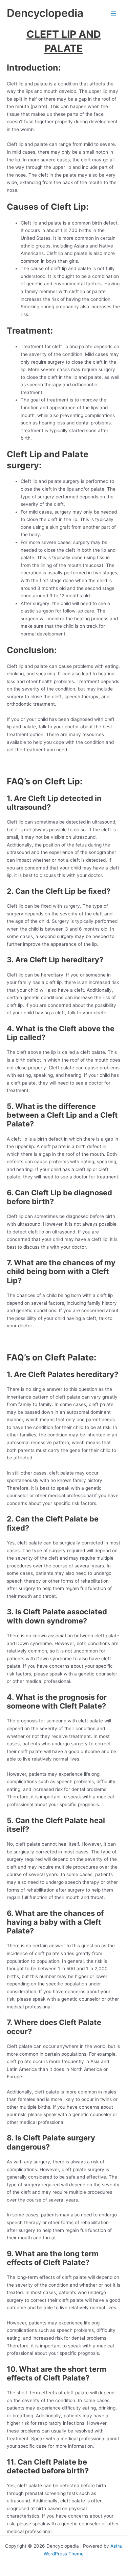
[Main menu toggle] (114, 13)
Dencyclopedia (45, 13)
